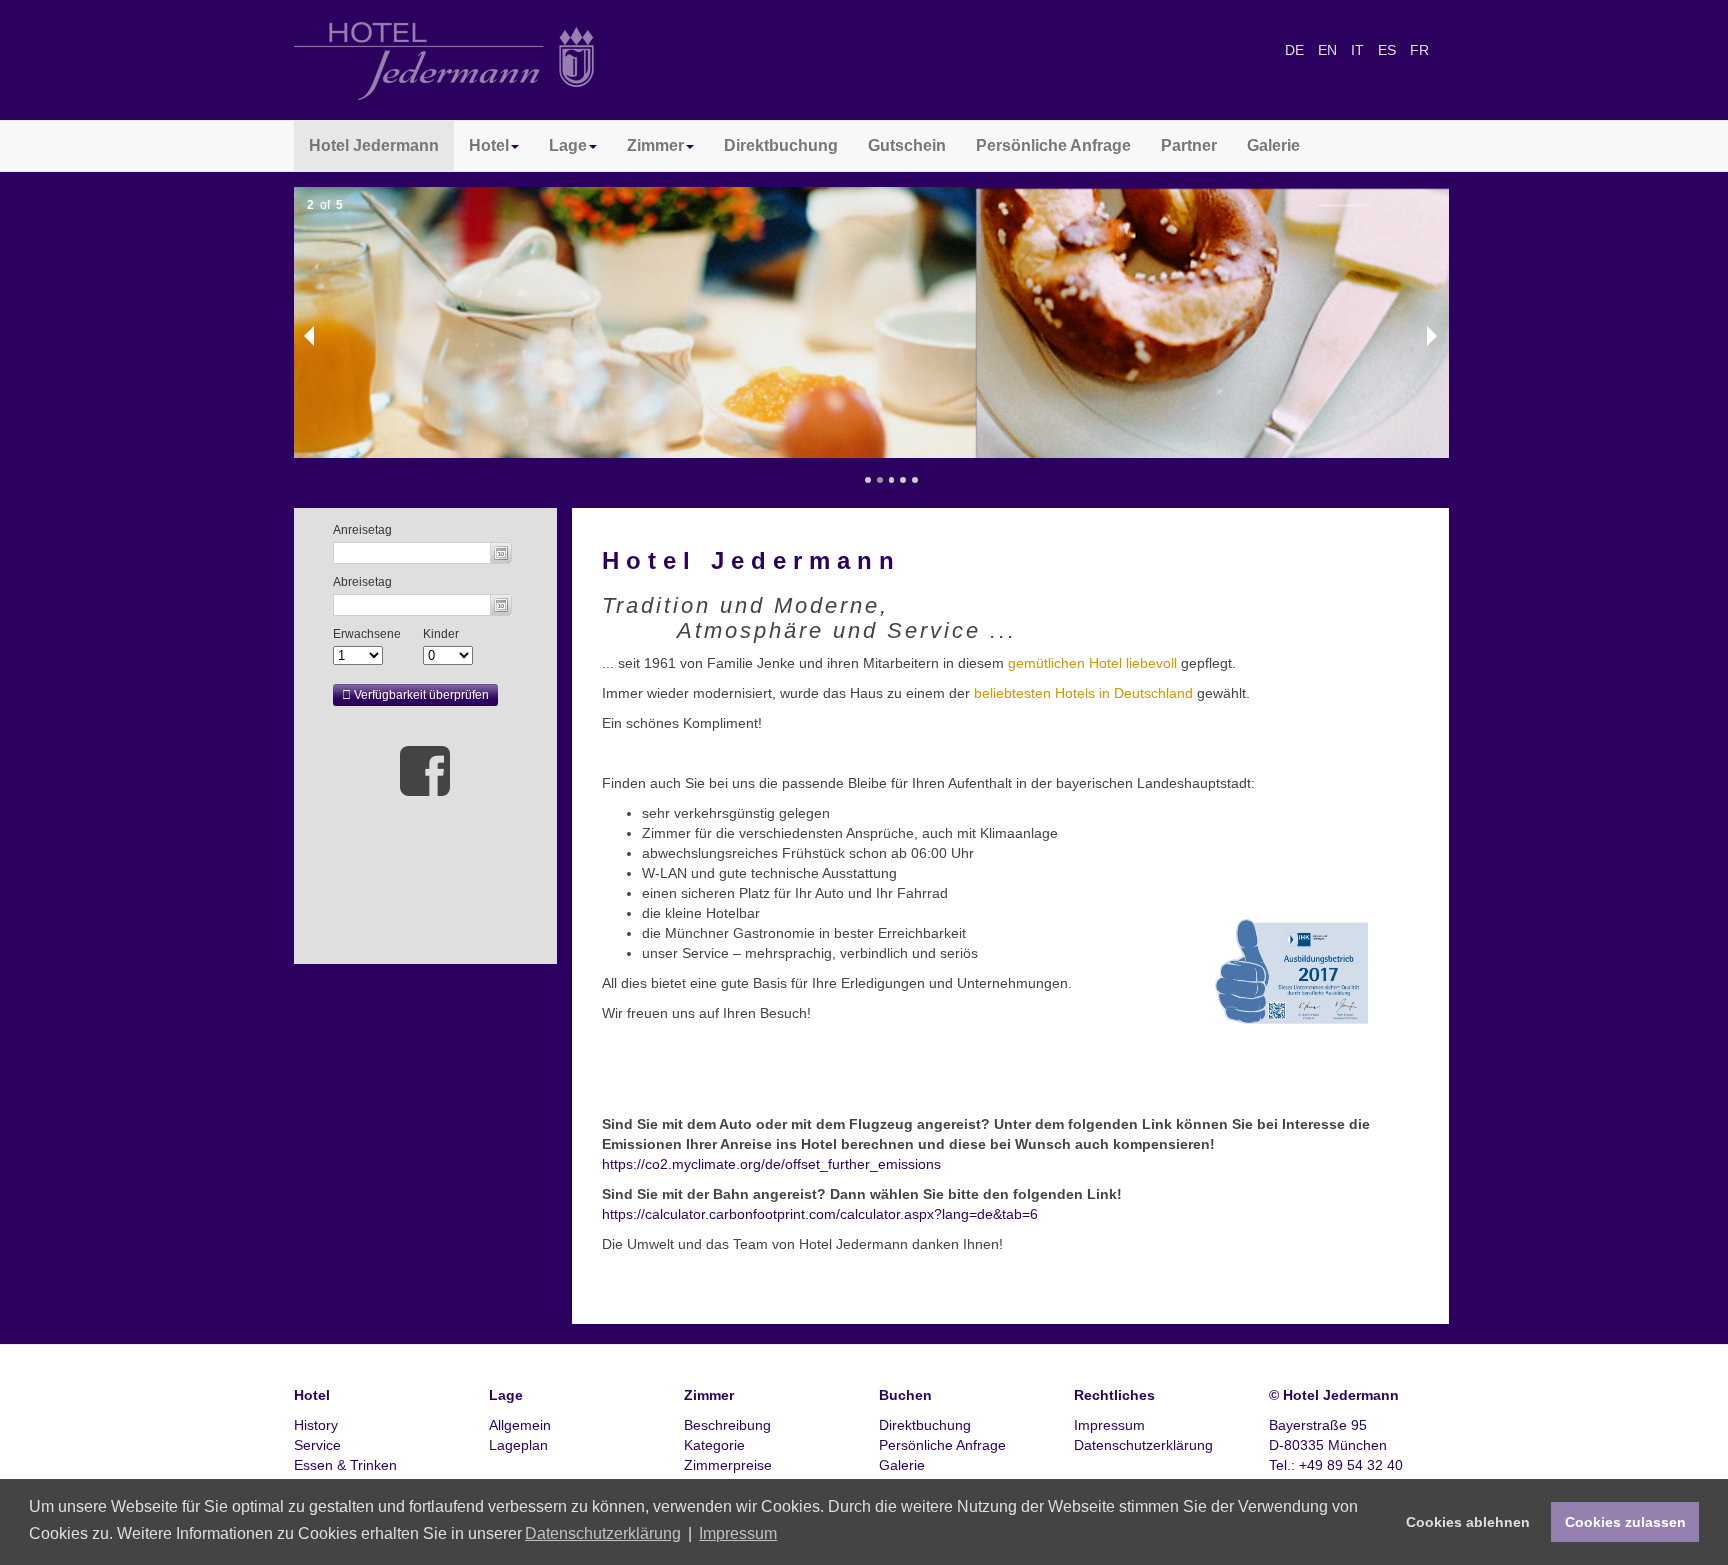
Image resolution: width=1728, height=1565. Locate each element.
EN (1329, 50)
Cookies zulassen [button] (1625, 1522)
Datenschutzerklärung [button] (603, 1533)
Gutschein (907, 145)
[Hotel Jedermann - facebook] (425, 770)
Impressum (1109, 1425)
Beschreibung (727, 1425)
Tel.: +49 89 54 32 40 (1336, 1465)
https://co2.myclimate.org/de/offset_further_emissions (771, 1164)
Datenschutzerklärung (1143, 1445)
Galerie (1273, 145)
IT (1359, 50)
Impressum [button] (738, 1533)
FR (1419, 50)
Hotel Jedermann (374, 145)
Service (317, 1445)
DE (1296, 50)
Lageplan (518, 1445)
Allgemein (520, 1425)
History (316, 1425)
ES (1389, 50)
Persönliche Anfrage (1053, 145)
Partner (1189, 145)
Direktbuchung (781, 145)
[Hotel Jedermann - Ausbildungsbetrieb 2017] (1317, 970)
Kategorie (714, 1445)
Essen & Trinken (345, 1465)
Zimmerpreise (728, 1465)
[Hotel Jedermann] (444, 60)
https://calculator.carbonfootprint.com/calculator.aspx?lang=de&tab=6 (820, 1214)
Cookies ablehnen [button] (1468, 1522)
